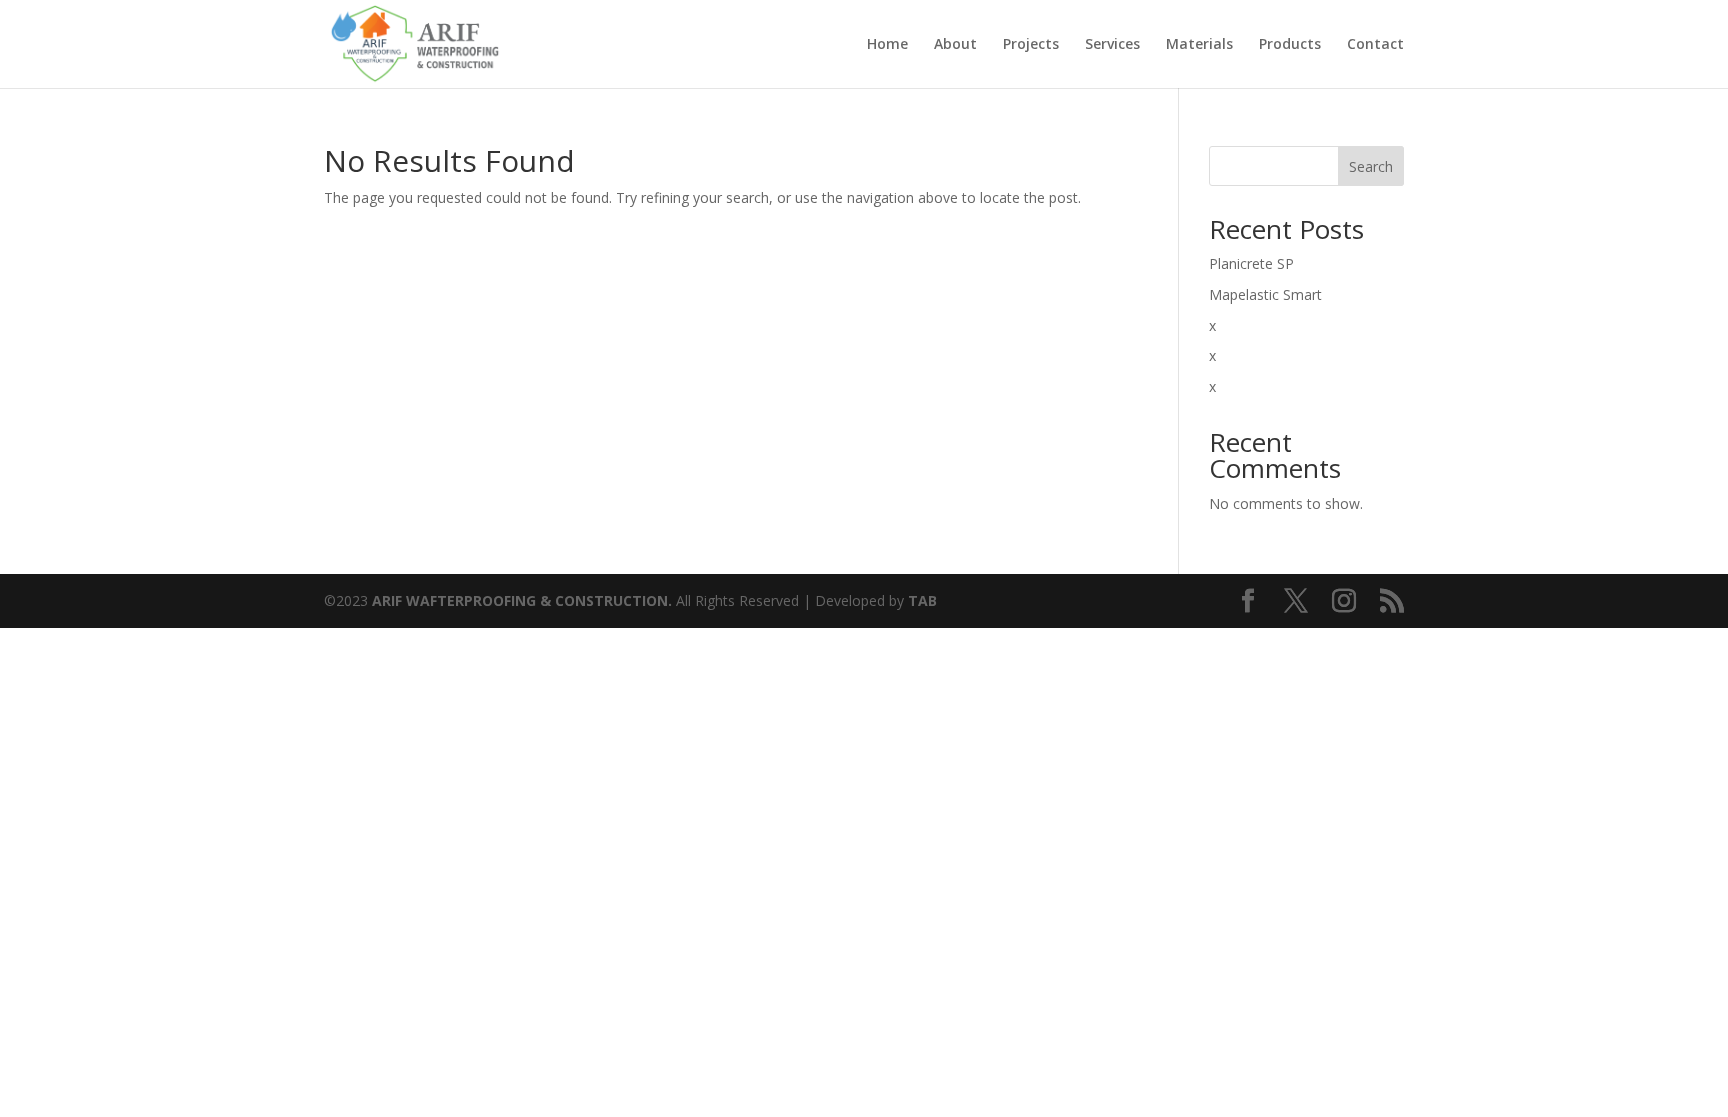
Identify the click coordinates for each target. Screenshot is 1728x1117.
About (955, 45)
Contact (1375, 45)
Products (1290, 45)
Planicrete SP (1251, 263)
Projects (1031, 45)
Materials (1199, 45)
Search (1371, 166)
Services (1112, 45)
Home (887, 45)
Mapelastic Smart (1265, 294)
